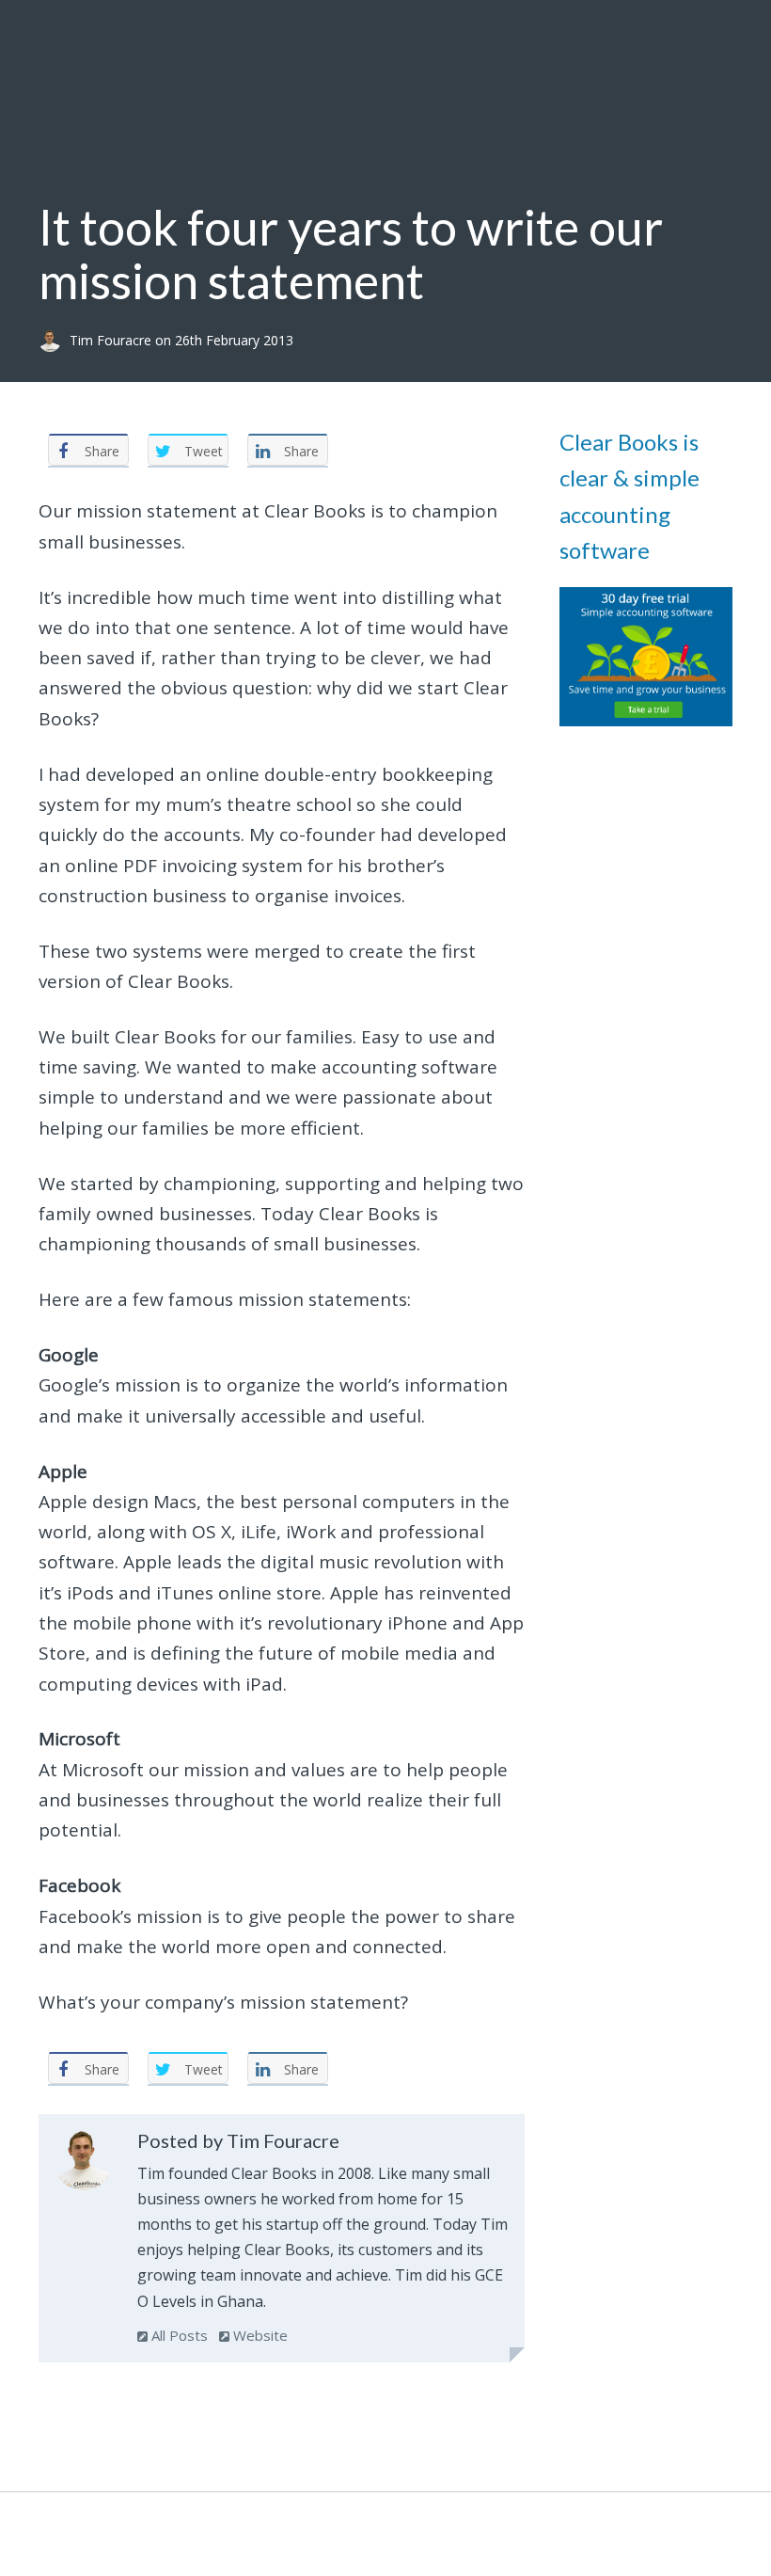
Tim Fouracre (112, 340)
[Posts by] (54, 340)
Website (259, 2335)
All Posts (178, 2335)
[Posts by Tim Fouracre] (83, 2164)
